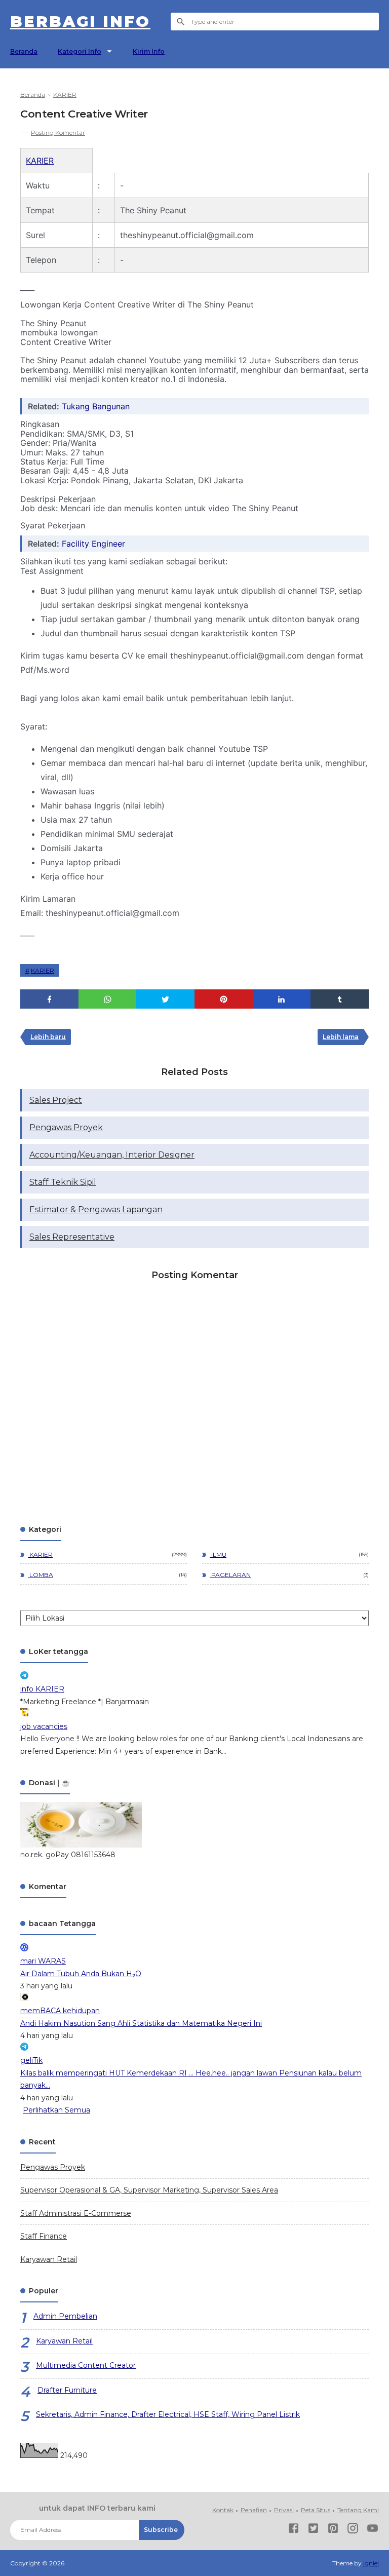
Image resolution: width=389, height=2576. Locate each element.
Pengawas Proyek (66, 1127)
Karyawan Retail (49, 2259)
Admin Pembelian (65, 2316)
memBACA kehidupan (60, 2011)
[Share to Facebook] (49, 999)
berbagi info (80, 22)
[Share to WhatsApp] (108, 999)
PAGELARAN (230, 1575)
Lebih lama (341, 1037)
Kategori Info (80, 51)
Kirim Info (149, 51)
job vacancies (44, 1726)
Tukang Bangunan (96, 406)
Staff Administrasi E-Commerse (76, 2213)
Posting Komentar (58, 132)
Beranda (24, 51)
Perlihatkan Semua (56, 2110)
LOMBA (41, 1575)
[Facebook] (294, 2530)
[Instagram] (353, 2530)
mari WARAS (43, 1961)
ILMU (218, 1554)
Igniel (371, 2563)
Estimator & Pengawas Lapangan (96, 1209)
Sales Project (56, 1100)
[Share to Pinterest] (224, 999)
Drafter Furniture (67, 2390)
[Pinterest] (333, 2530)
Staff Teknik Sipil (63, 1182)
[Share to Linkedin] (282, 999)
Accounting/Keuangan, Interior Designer (112, 1155)
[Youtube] (373, 2530)
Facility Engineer (93, 544)
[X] (313, 2530)
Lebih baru (48, 1037)
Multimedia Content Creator (86, 2365)
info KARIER (42, 1689)
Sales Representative (72, 1237)
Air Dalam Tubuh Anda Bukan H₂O (81, 1974)
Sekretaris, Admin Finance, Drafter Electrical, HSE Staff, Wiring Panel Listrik (168, 2414)
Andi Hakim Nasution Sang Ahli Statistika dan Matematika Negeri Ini (141, 2023)
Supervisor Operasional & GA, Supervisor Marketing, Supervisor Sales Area (149, 2190)
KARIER (40, 161)
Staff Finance (44, 2236)
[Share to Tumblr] (340, 999)
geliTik (31, 2060)
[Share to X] (165, 999)
